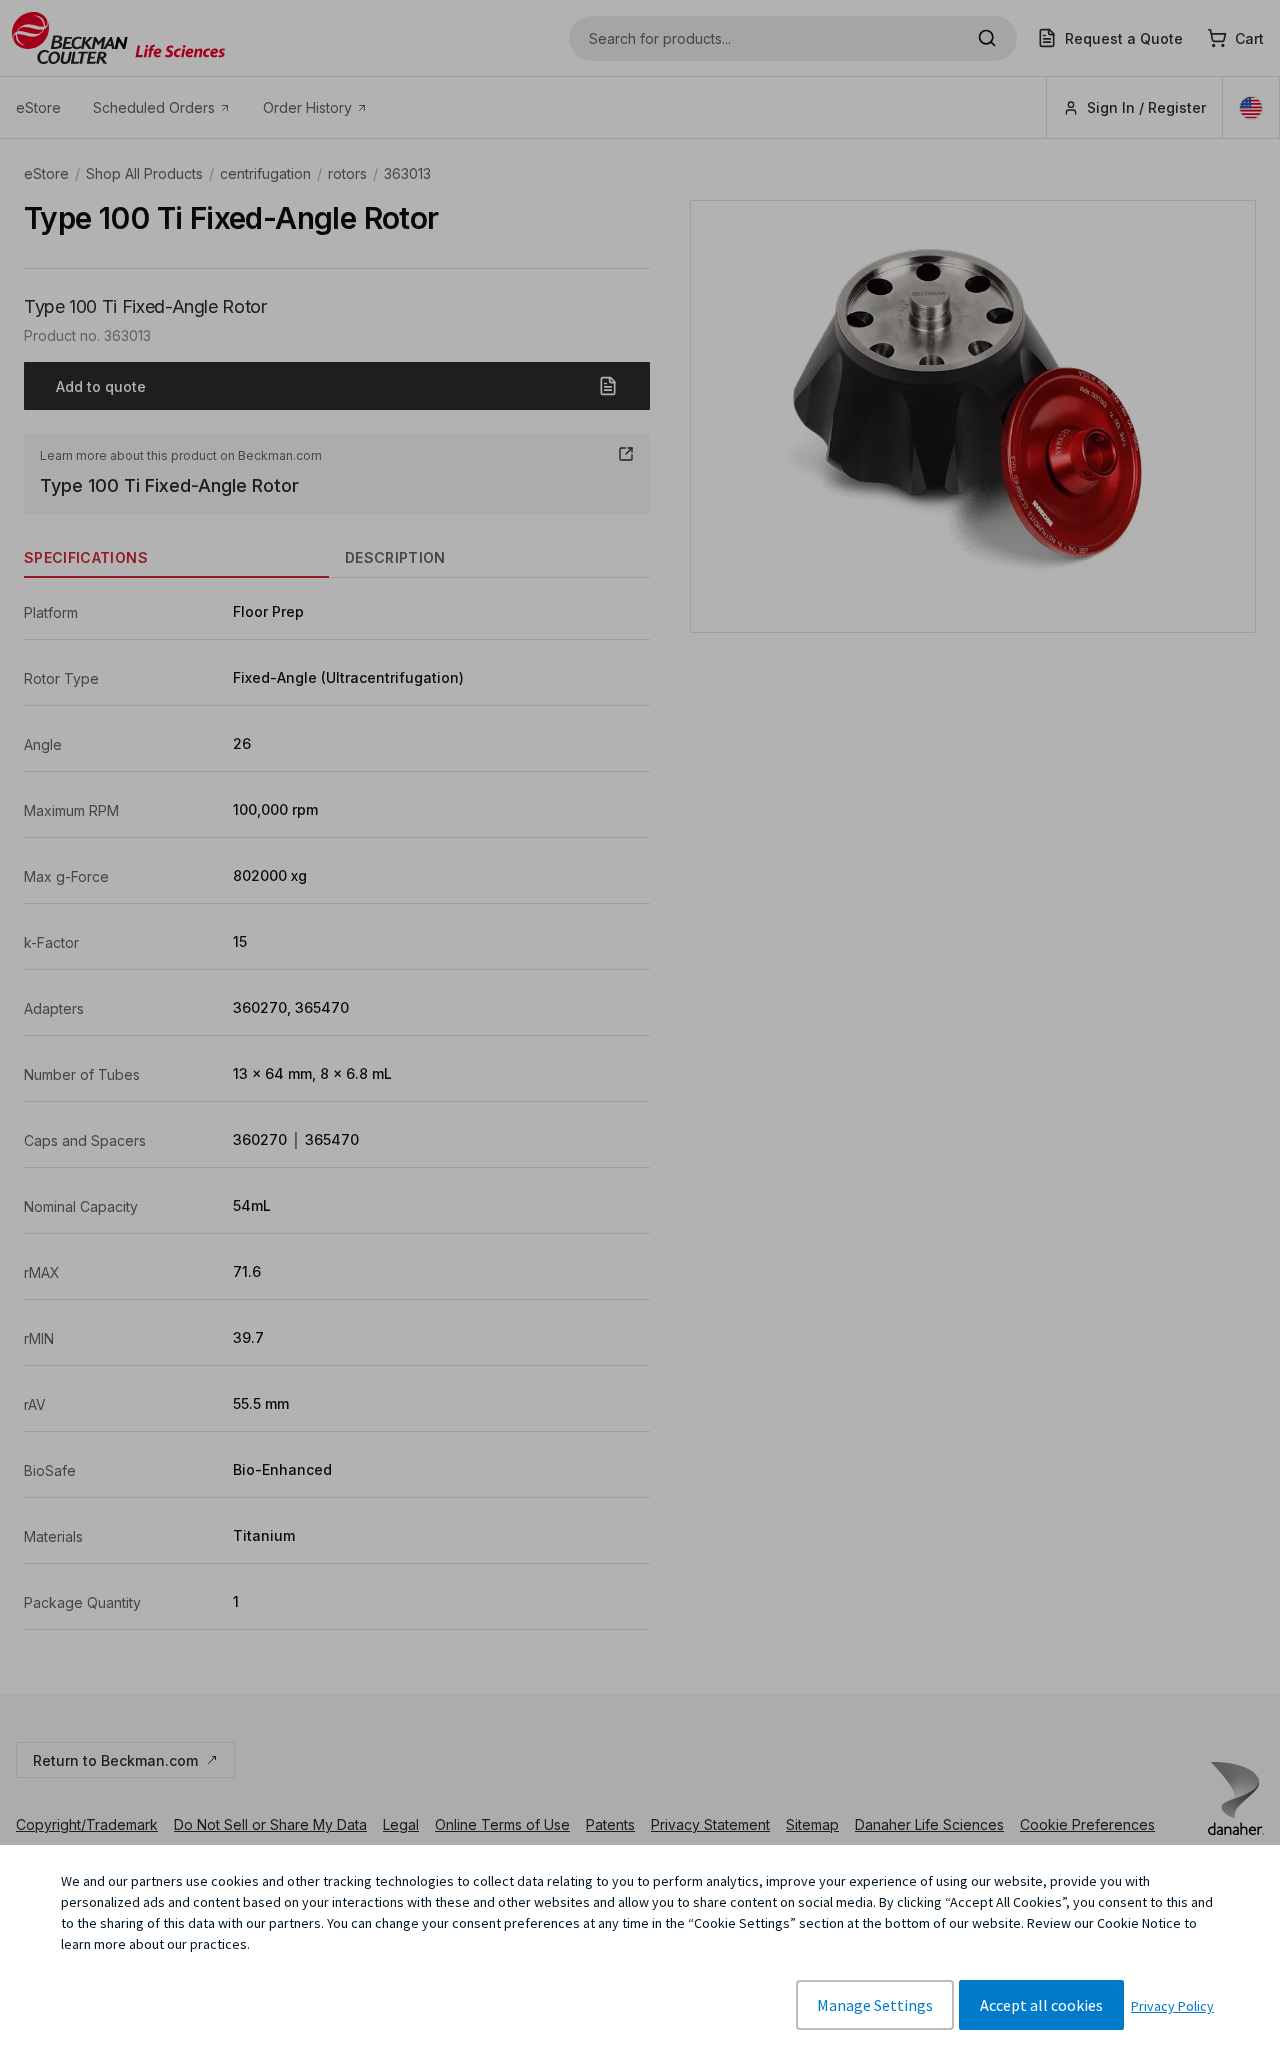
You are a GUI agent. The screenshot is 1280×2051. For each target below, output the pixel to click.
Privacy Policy (1172, 2006)
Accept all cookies (1041, 2005)
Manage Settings (875, 2005)
